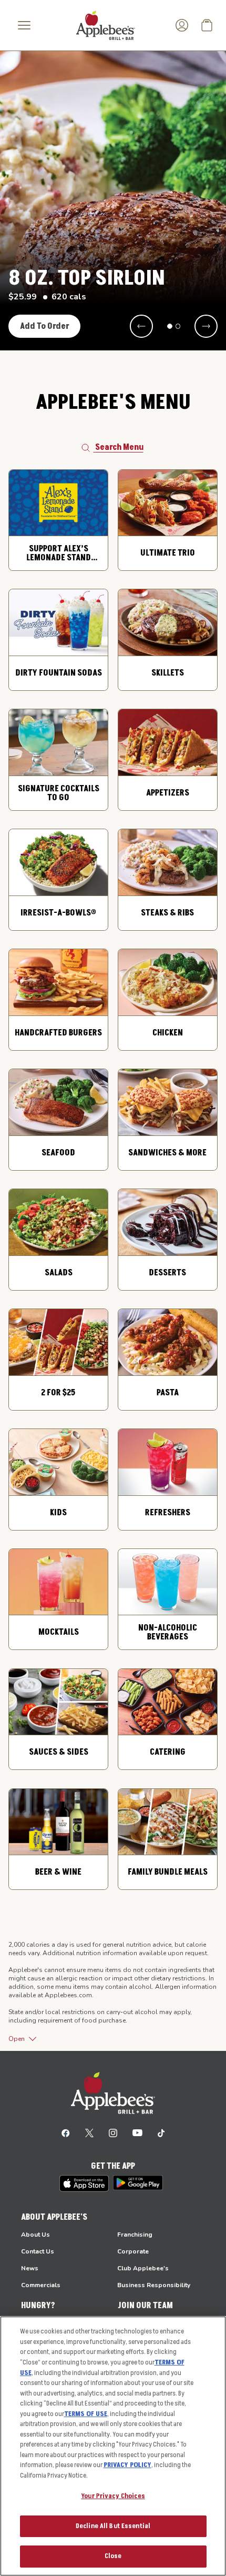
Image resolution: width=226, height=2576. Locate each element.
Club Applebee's (143, 2268)
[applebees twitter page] (89, 2132)
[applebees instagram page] (113, 2132)
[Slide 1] (170, 326)
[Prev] (141, 326)
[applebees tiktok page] (161, 2132)
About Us (35, 2235)
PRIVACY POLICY (127, 2465)
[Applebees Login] (182, 25)
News (30, 2268)
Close (113, 2556)
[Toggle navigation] (24, 25)
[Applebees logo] (106, 25)
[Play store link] (138, 2183)
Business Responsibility (154, 2285)
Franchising (135, 2235)
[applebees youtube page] (137, 2132)
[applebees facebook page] (66, 2132)
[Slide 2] (178, 326)
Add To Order (45, 326)
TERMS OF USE (86, 2414)
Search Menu (119, 447)
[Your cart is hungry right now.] (207, 25)
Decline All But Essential (113, 2526)
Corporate (133, 2251)
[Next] (206, 326)
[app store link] (84, 2183)
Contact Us (38, 2251)
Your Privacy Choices (113, 2496)
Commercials (41, 2285)
